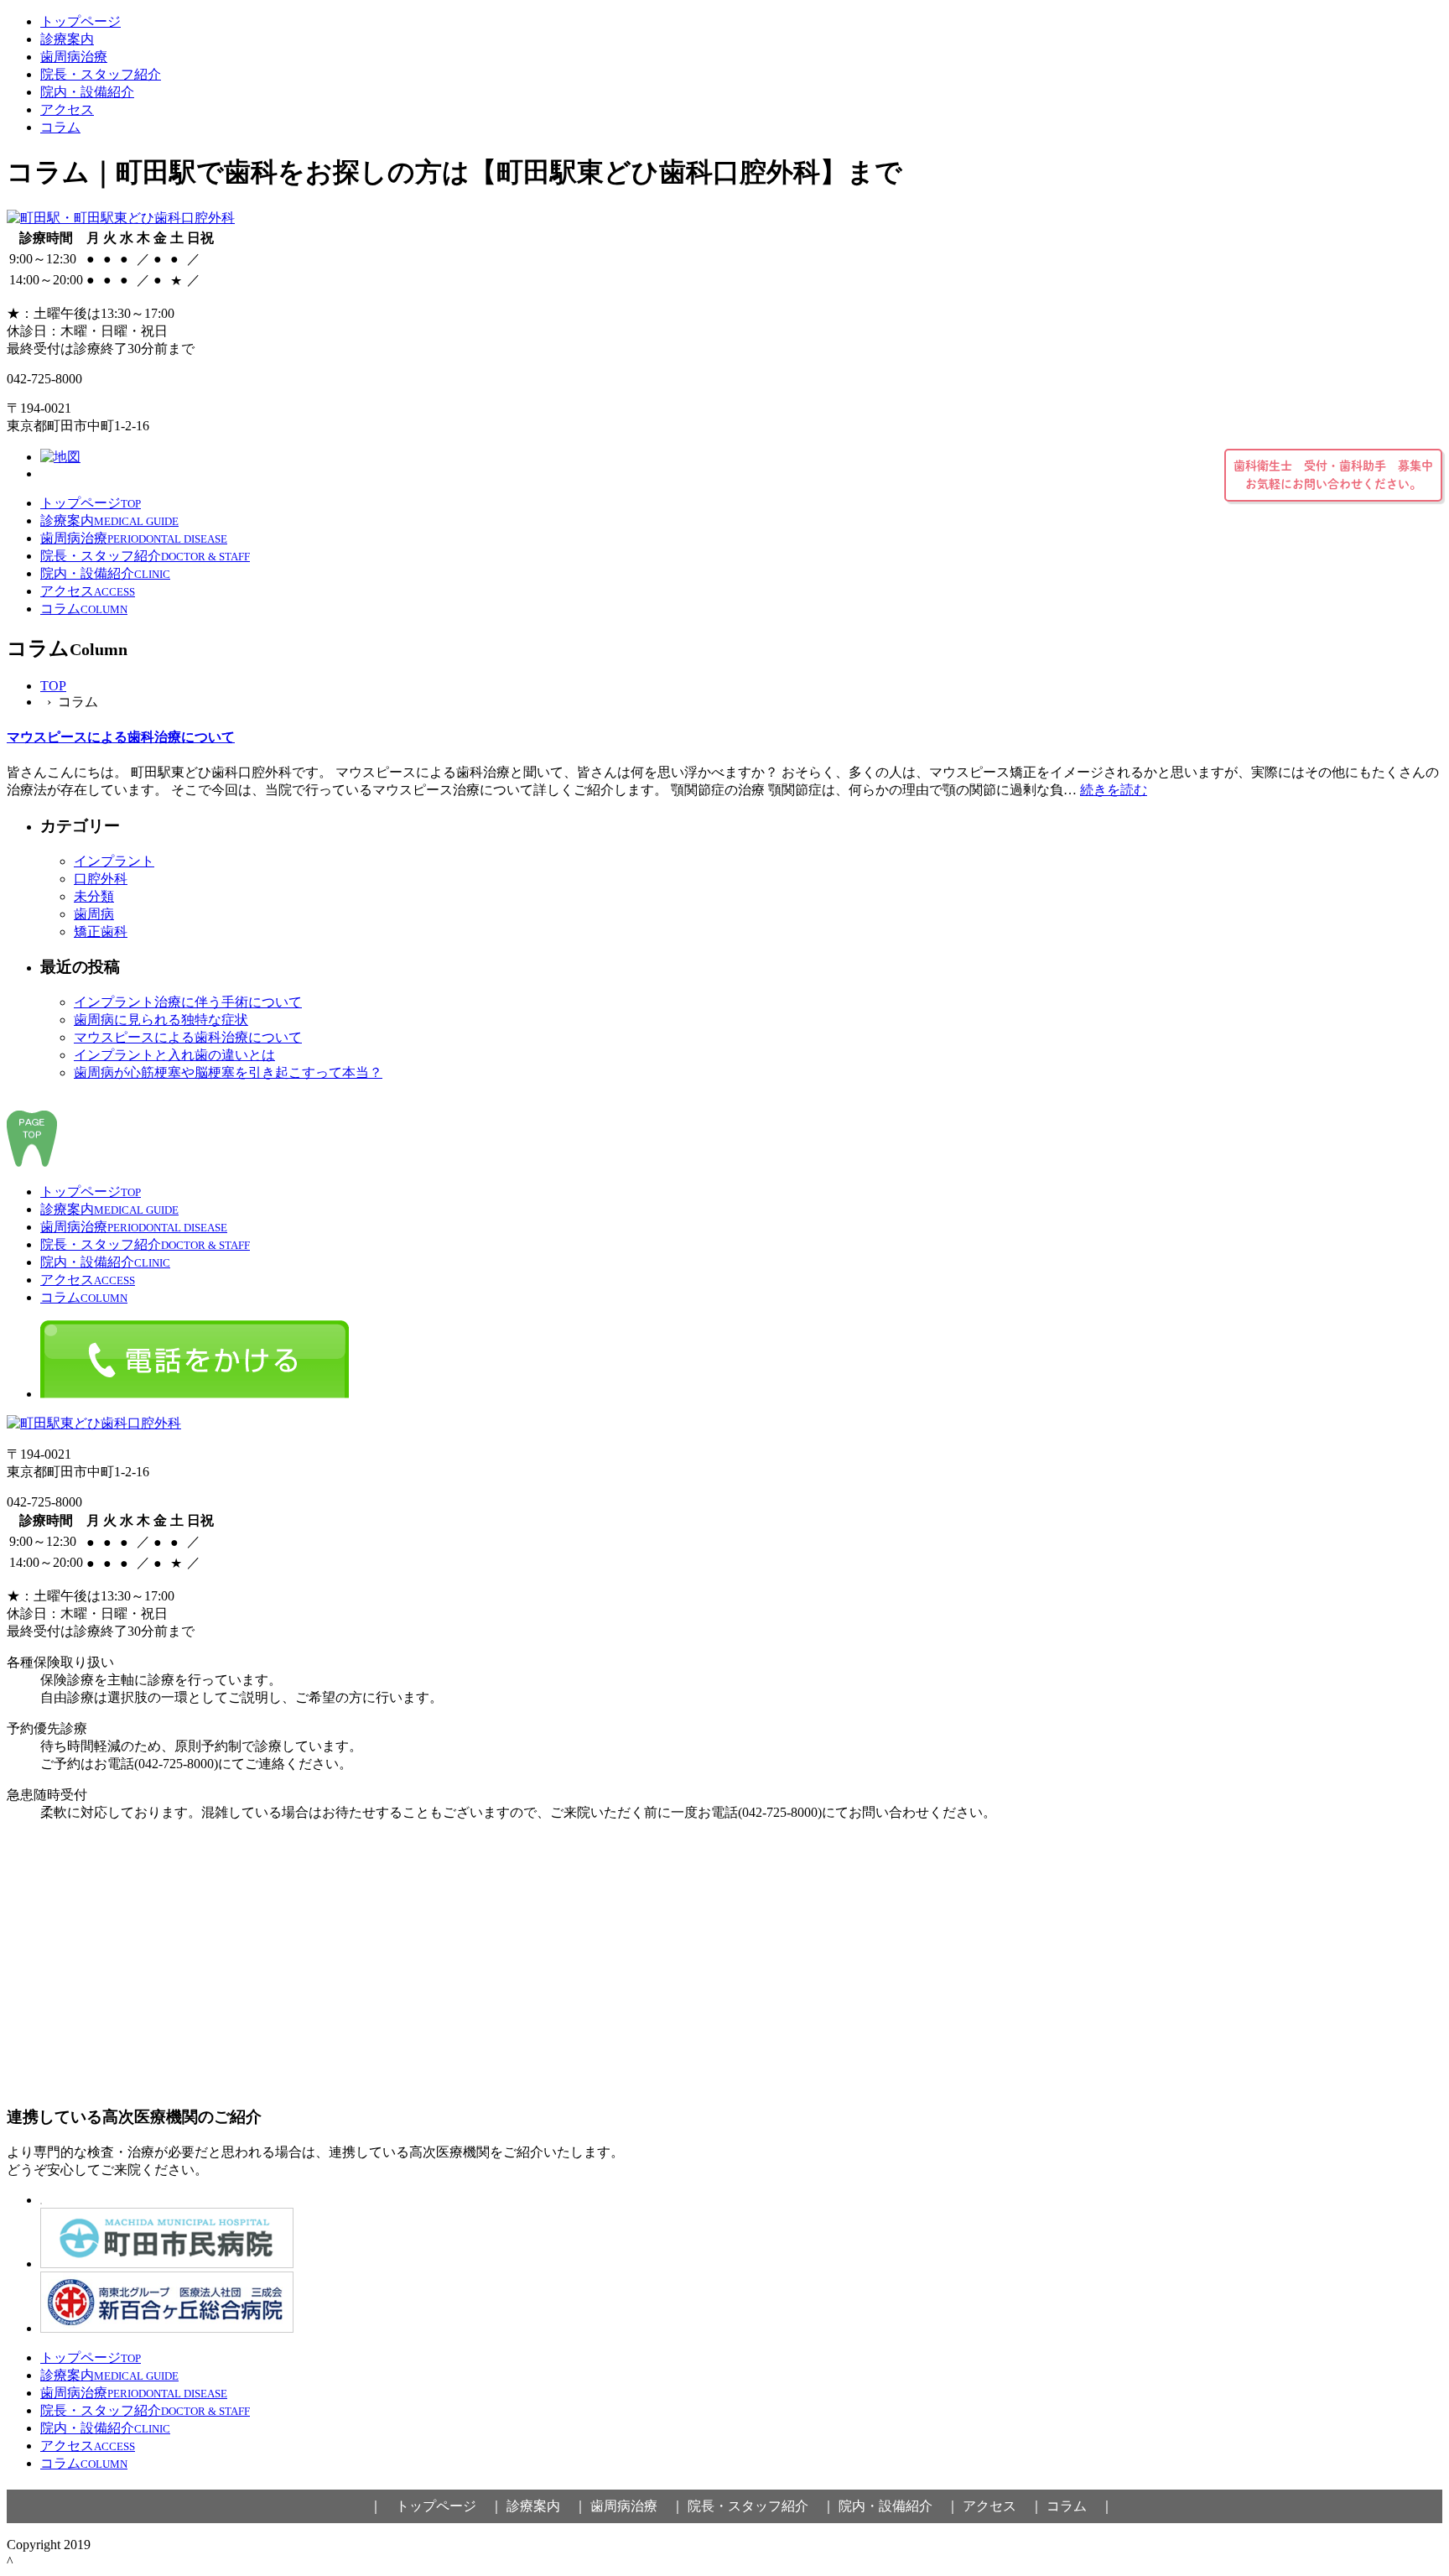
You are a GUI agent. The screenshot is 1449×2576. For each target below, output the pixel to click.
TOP (53, 686)
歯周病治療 (74, 57)
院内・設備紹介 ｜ (899, 2506)
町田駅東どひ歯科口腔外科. (176, 2545)
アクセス (67, 109)
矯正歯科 (101, 932)
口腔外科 (101, 879)
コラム (60, 127)
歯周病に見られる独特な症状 (161, 1020)
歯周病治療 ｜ (637, 2506)
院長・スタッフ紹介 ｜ (761, 2506)
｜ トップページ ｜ (436, 2506)
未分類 (94, 896)
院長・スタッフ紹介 (101, 74)
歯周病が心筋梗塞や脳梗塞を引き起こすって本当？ (228, 1072)
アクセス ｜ (1003, 2506)
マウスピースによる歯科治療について (121, 737)
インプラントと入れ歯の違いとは (174, 1055)
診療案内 (67, 39)
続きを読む (1114, 790)
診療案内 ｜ (547, 2506)
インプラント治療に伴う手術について (188, 1002)
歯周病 (94, 914)
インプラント (114, 861)
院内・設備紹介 (87, 92)
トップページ (80, 21)
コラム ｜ (1080, 2506)
